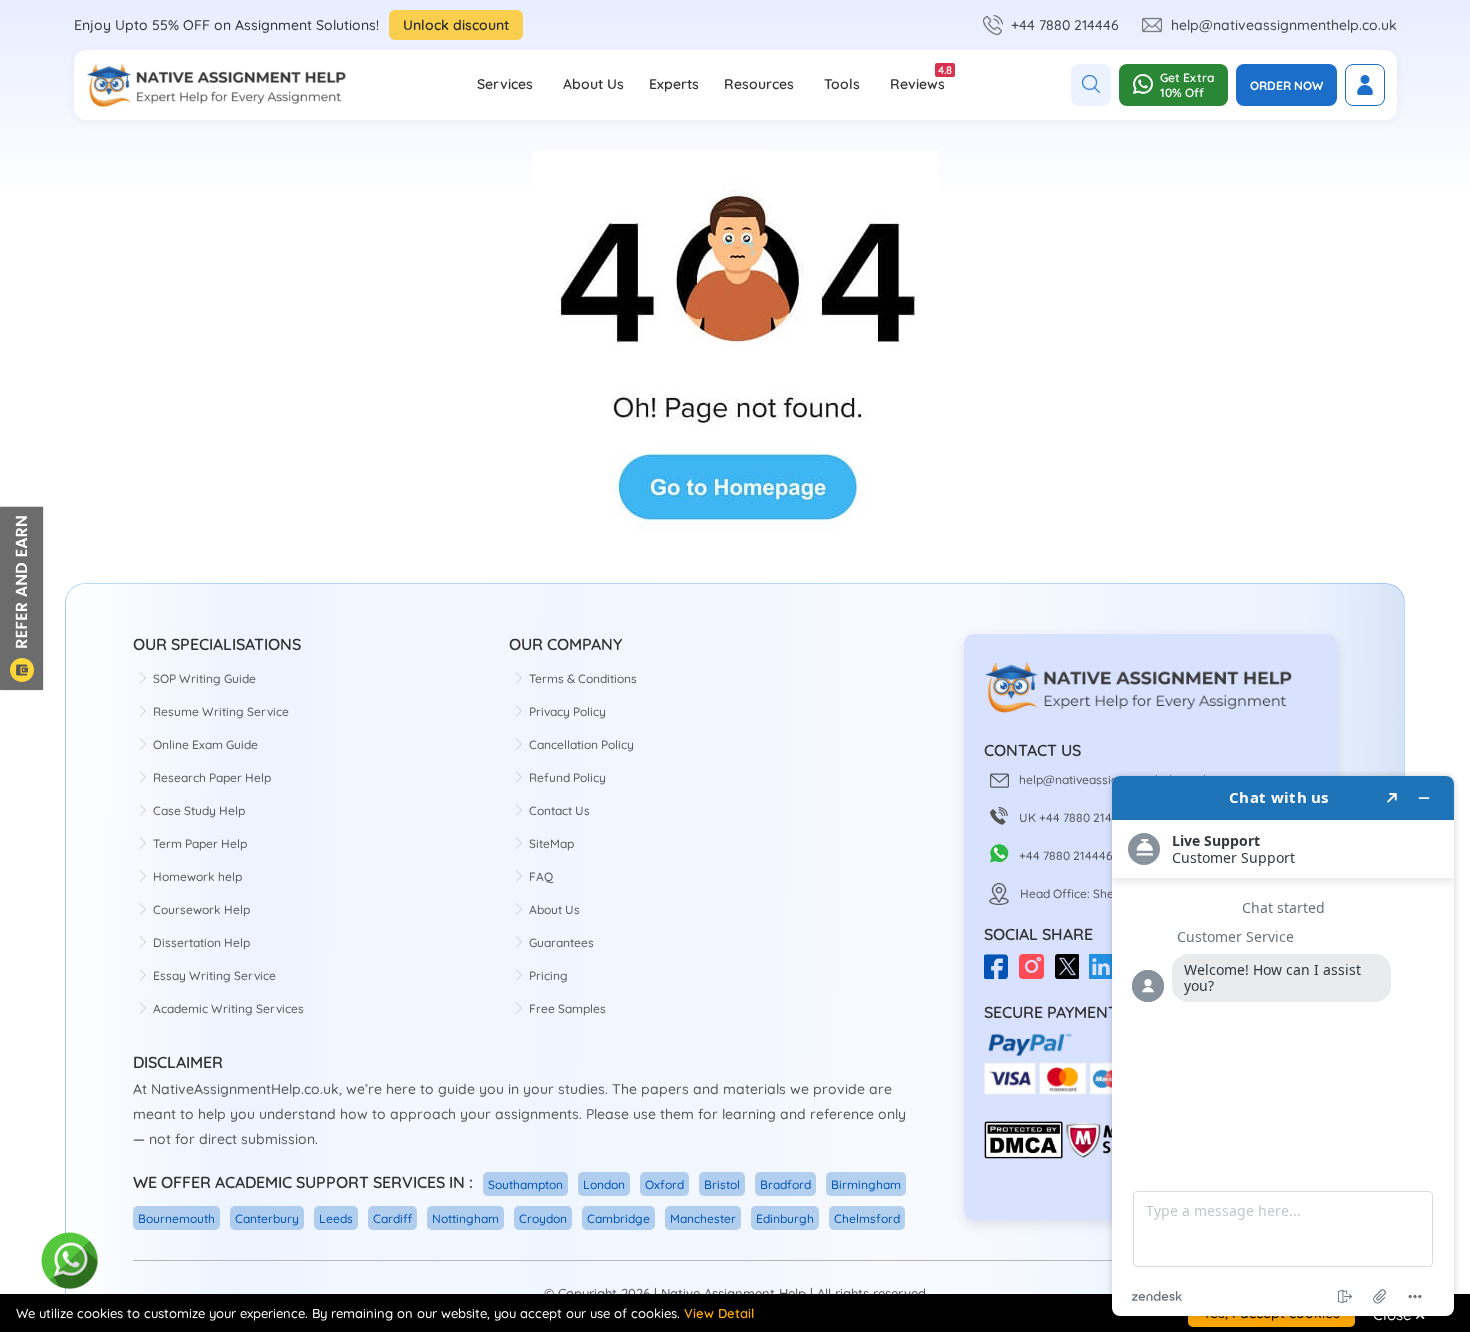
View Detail (719, 1313)
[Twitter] (1071, 973)
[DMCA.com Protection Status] (1023, 1154)
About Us (593, 84)
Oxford (664, 1184)
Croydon (543, 1218)
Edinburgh (785, 1218)
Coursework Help (201, 909)
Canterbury (267, 1218)
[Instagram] (1036, 973)
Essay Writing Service (214, 975)
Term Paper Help (200, 843)
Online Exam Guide (205, 744)
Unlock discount (456, 25)
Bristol (722, 1184)
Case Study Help (199, 810)
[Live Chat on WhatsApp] (70, 1261)
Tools (842, 84)
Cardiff (392, 1218)
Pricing (548, 975)
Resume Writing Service (221, 711)
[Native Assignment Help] (216, 85)
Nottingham (465, 1218)
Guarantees (561, 942)
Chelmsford (867, 1218)
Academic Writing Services (228, 1008)
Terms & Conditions (583, 678)
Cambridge (618, 1218)
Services (505, 84)
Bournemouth (176, 1218)
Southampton (525, 1184)
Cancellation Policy (581, 744)
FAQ (541, 876)
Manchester (703, 1218)
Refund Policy (567, 777)
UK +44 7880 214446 (1076, 817)
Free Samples (567, 1008)
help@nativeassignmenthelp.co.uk (1284, 25)
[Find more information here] (1283, 1046)
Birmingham (866, 1184)
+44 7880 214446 (1065, 25)
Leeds (336, 1218)
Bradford (785, 1184)
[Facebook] (1001, 973)
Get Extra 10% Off (1187, 85)
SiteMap (551, 843)
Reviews (917, 78)
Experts (674, 84)
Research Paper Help (212, 777)
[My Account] (1365, 85)
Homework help (197, 876)
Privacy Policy (567, 711)
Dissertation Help (201, 942)
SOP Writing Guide (204, 678)
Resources (759, 84)
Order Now (1286, 85)
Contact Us (559, 810)
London (604, 1184)
